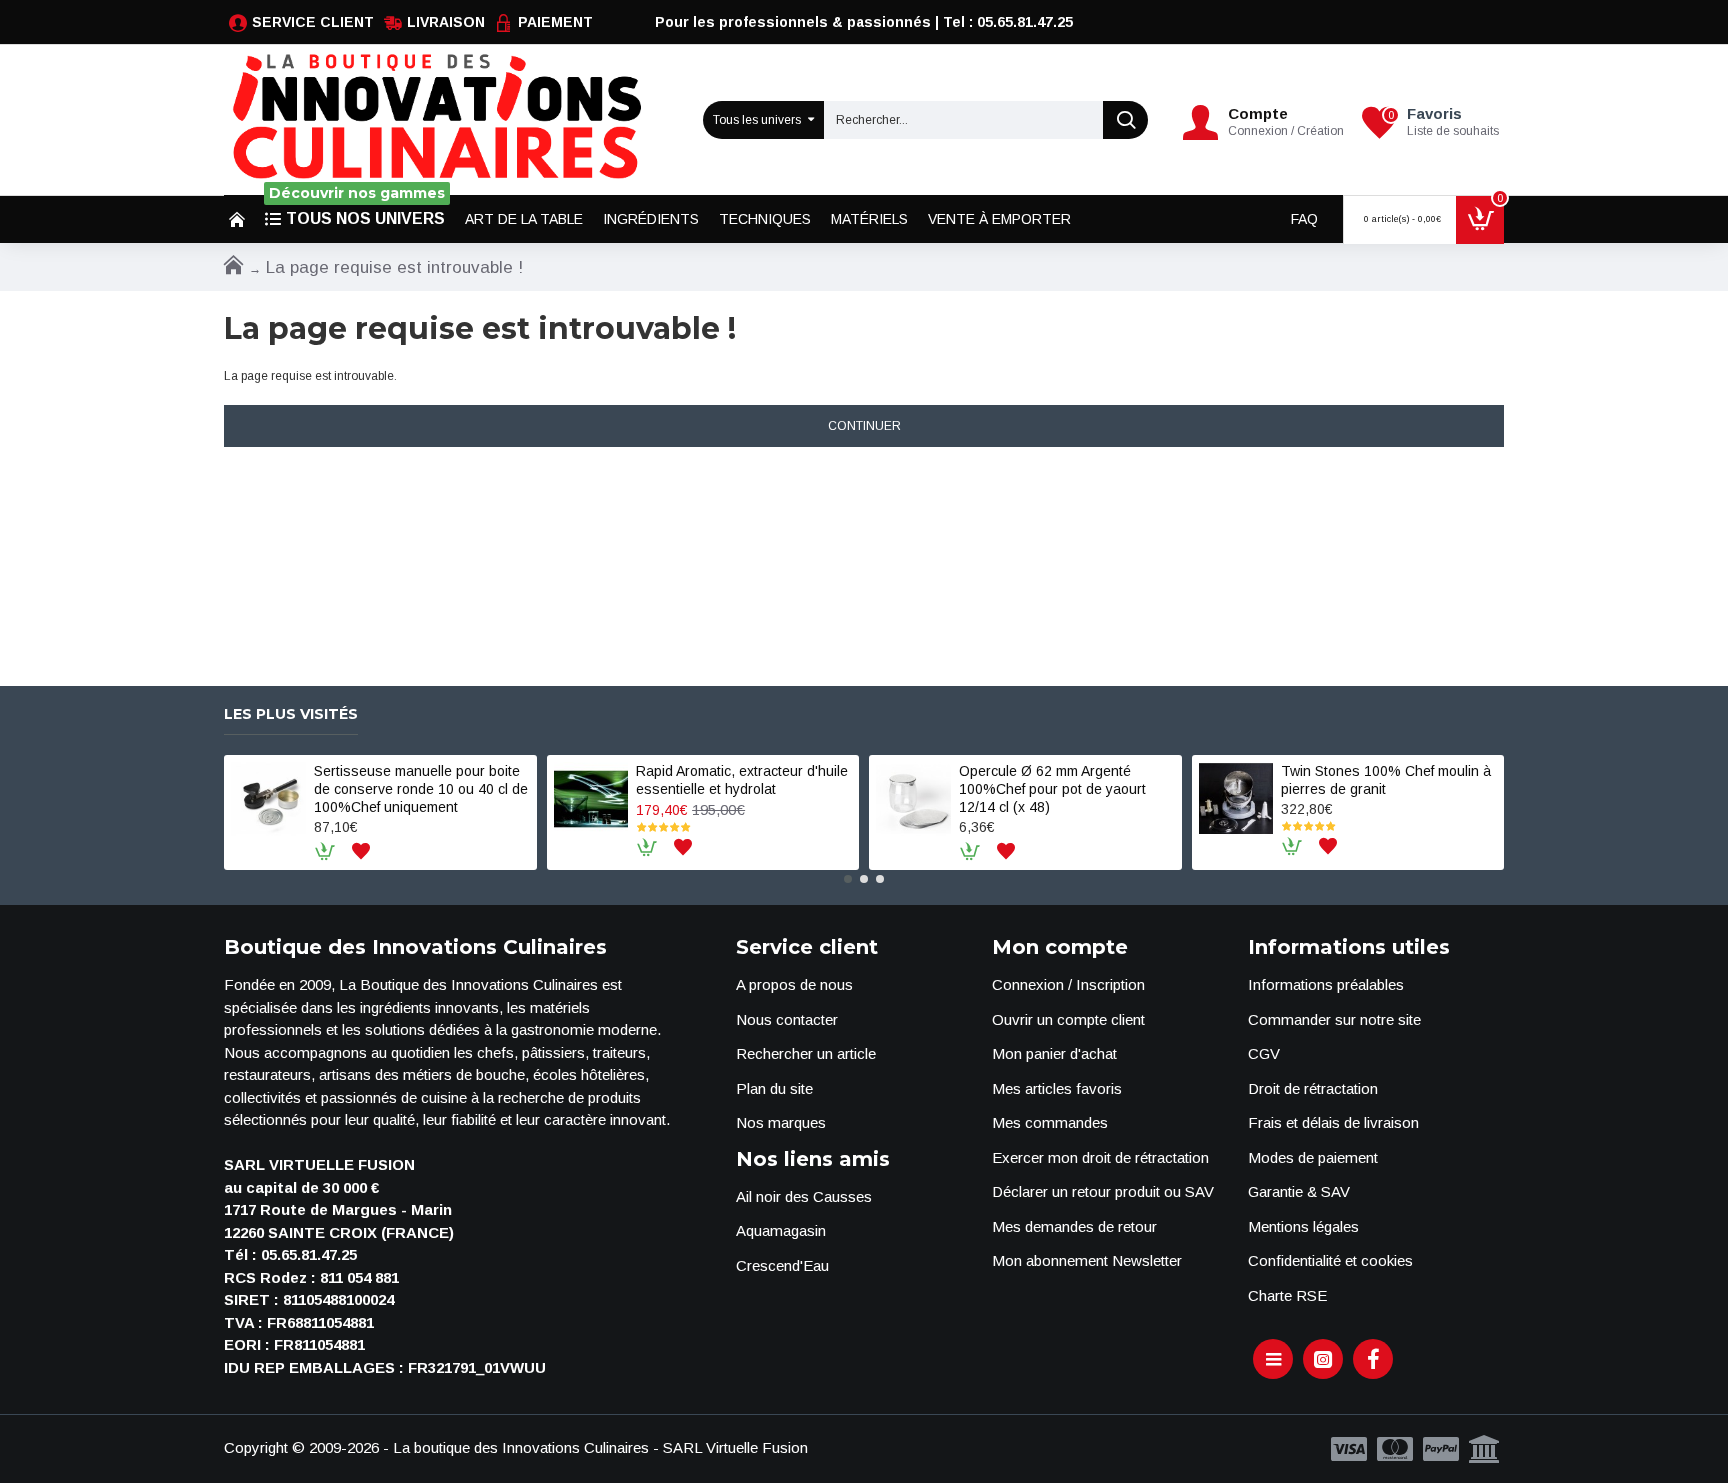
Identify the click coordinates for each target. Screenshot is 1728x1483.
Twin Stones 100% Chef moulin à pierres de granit (1386, 780)
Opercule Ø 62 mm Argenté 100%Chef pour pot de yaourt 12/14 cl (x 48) (1052, 789)
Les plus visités (291, 714)
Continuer (864, 426)
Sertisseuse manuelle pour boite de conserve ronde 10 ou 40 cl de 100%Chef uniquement (421, 789)
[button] (848, 879)
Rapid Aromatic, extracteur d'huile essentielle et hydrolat (742, 780)
